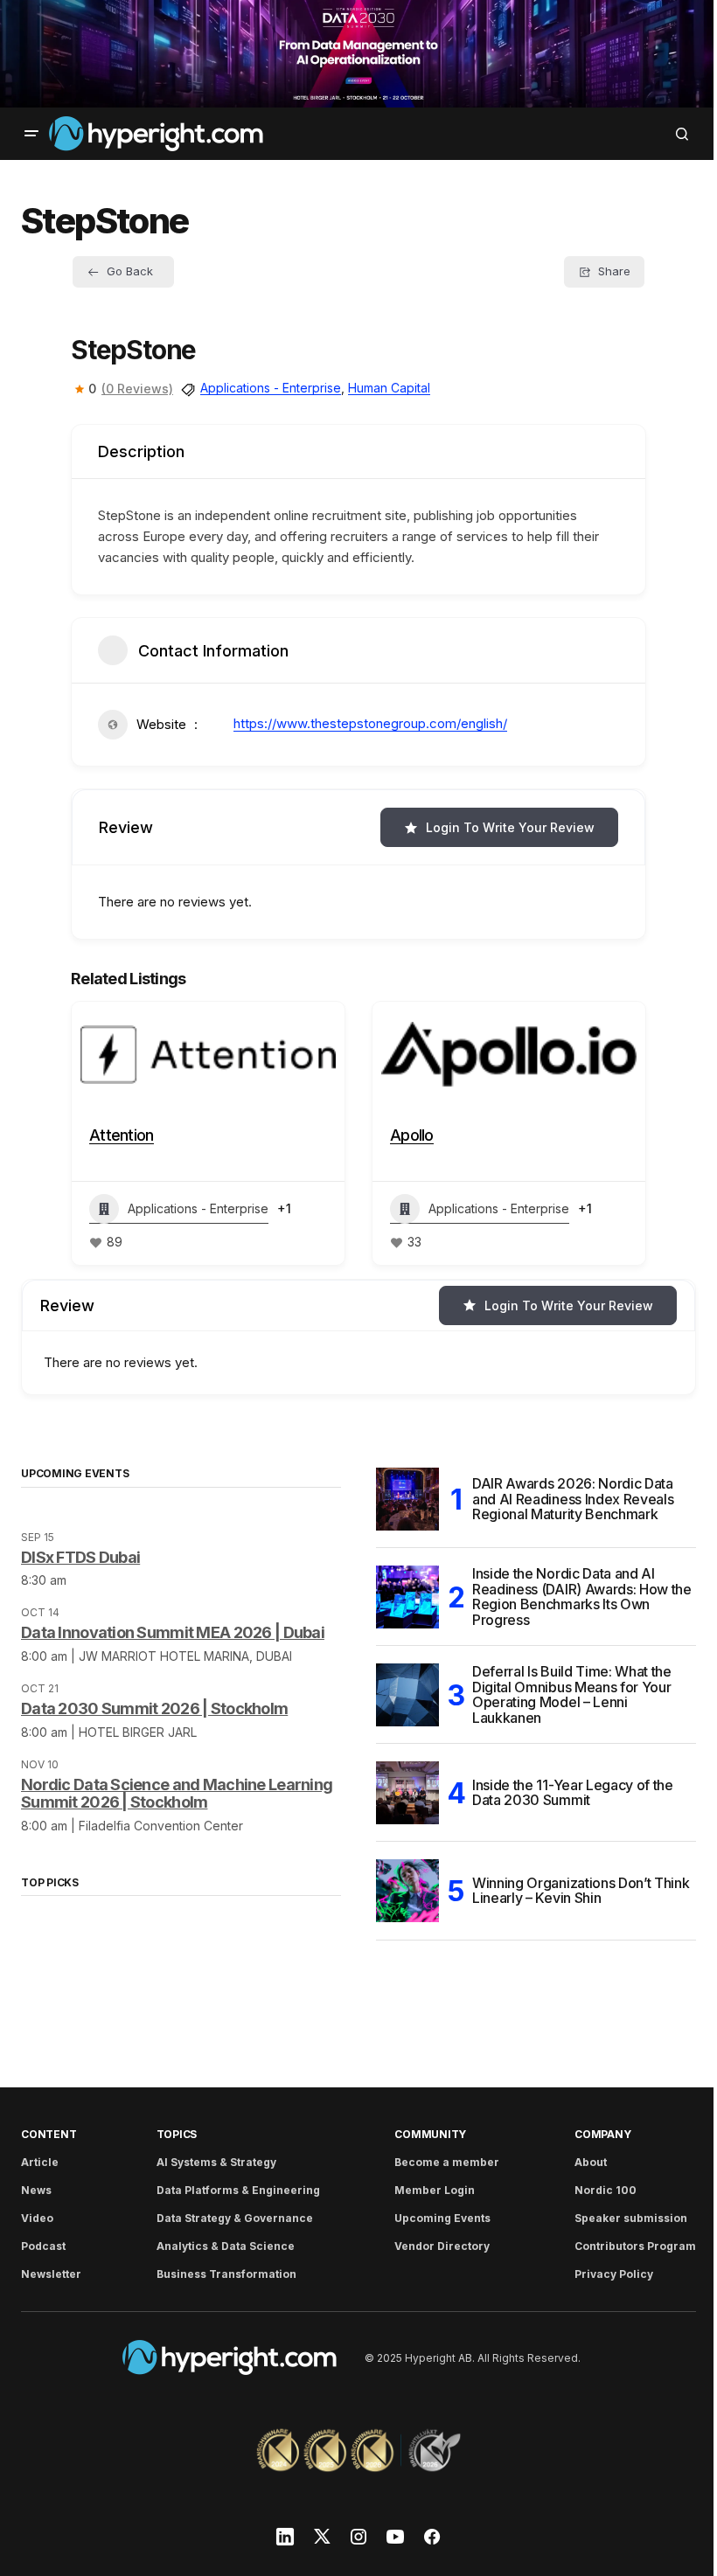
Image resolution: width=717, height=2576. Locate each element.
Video (37, 2218)
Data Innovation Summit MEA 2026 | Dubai (173, 1631)
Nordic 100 (592, 2190)
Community (421, 2134)
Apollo (232, 1133)
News (36, 2190)
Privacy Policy (601, 2274)
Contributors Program (622, 2246)
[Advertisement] (352, 53)
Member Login (426, 2190)
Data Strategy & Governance (230, 2218)
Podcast (43, 2246)
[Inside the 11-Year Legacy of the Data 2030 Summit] (401, 1791)
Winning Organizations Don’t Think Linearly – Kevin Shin (574, 1889)
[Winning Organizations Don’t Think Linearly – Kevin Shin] (401, 1889)
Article (40, 2162)
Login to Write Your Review (504, 826)
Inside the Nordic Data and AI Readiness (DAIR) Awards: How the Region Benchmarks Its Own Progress (567, 1595)
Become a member (438, 2162)
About (578, 2162)
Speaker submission (618, 2218)
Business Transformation (222, 2274)
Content (49, 2134)
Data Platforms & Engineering (234, 2190)
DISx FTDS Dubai (80, 1555)
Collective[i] (552, 1133)
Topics (173, 2134)
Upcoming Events (434, 2218)
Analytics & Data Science (221, 2246)
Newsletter (51, 2274)
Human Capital (383, 386)
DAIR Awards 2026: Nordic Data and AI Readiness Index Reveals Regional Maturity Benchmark (567, 1497)
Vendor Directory (433, 2246)
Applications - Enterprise (265, 386)
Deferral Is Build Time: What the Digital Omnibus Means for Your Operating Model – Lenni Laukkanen (566, 1693)
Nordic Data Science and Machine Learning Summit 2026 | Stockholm (177, 1791)
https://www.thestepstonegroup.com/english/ (364, 722)
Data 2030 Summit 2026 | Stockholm (154, 1707)
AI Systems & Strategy (212, 2162)
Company (589, 2134)
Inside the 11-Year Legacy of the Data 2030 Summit (567, 1791)
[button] (31, 132)
